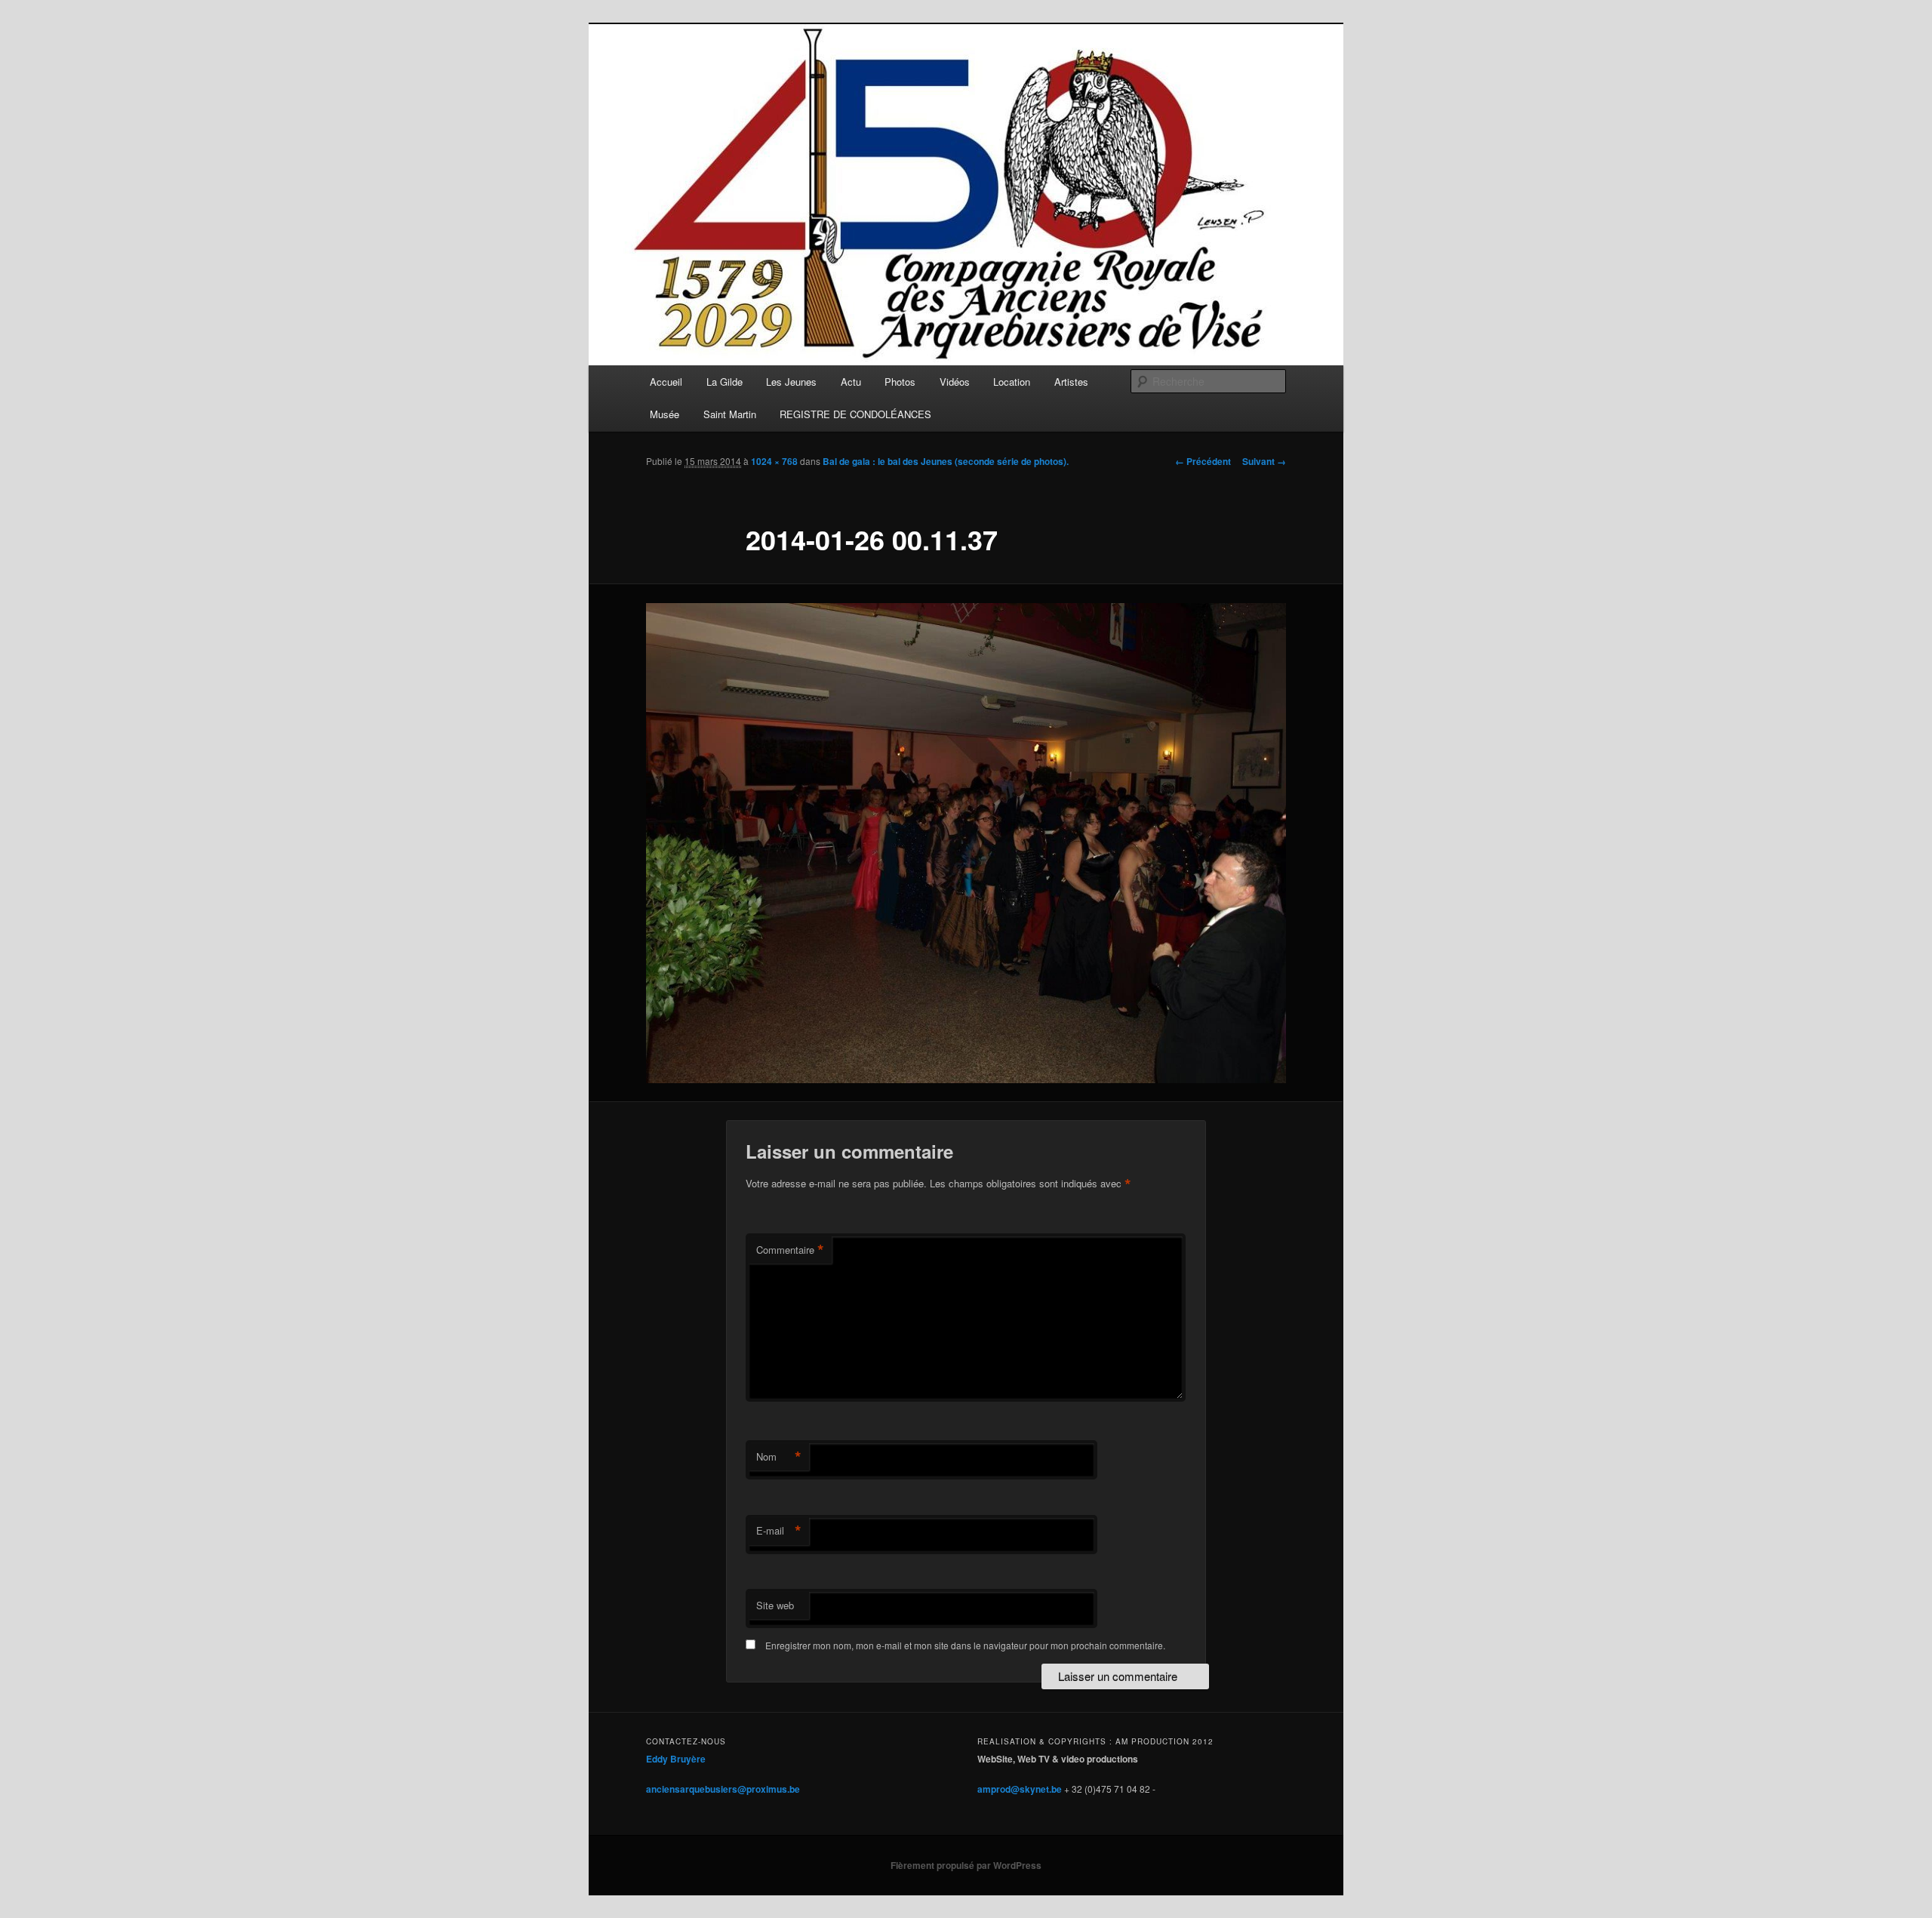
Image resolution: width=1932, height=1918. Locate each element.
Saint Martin (730, 414)
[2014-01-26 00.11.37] (966, 843)
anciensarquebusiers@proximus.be (723, 1789)
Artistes (1071, 382)
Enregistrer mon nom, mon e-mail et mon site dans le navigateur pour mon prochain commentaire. (965, 1645)
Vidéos (955, 382)
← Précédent (1203, 461)
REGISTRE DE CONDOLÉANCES (855, 414)
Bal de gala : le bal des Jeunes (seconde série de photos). (946, 461)
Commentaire (790, 1250)
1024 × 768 (774, 461)
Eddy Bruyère (676, 1759)
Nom (779, 1457)
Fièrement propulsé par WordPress (966, 1865)
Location (1012, 382)
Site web (775, 1605)
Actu (851, 382)
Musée (665, 414)
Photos (900, 382)
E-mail (779, 1531)
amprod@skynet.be (1020, 1789)
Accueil (666, 382)
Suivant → (1264, 461)
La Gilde (724, 382)
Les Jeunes (791, 382)
